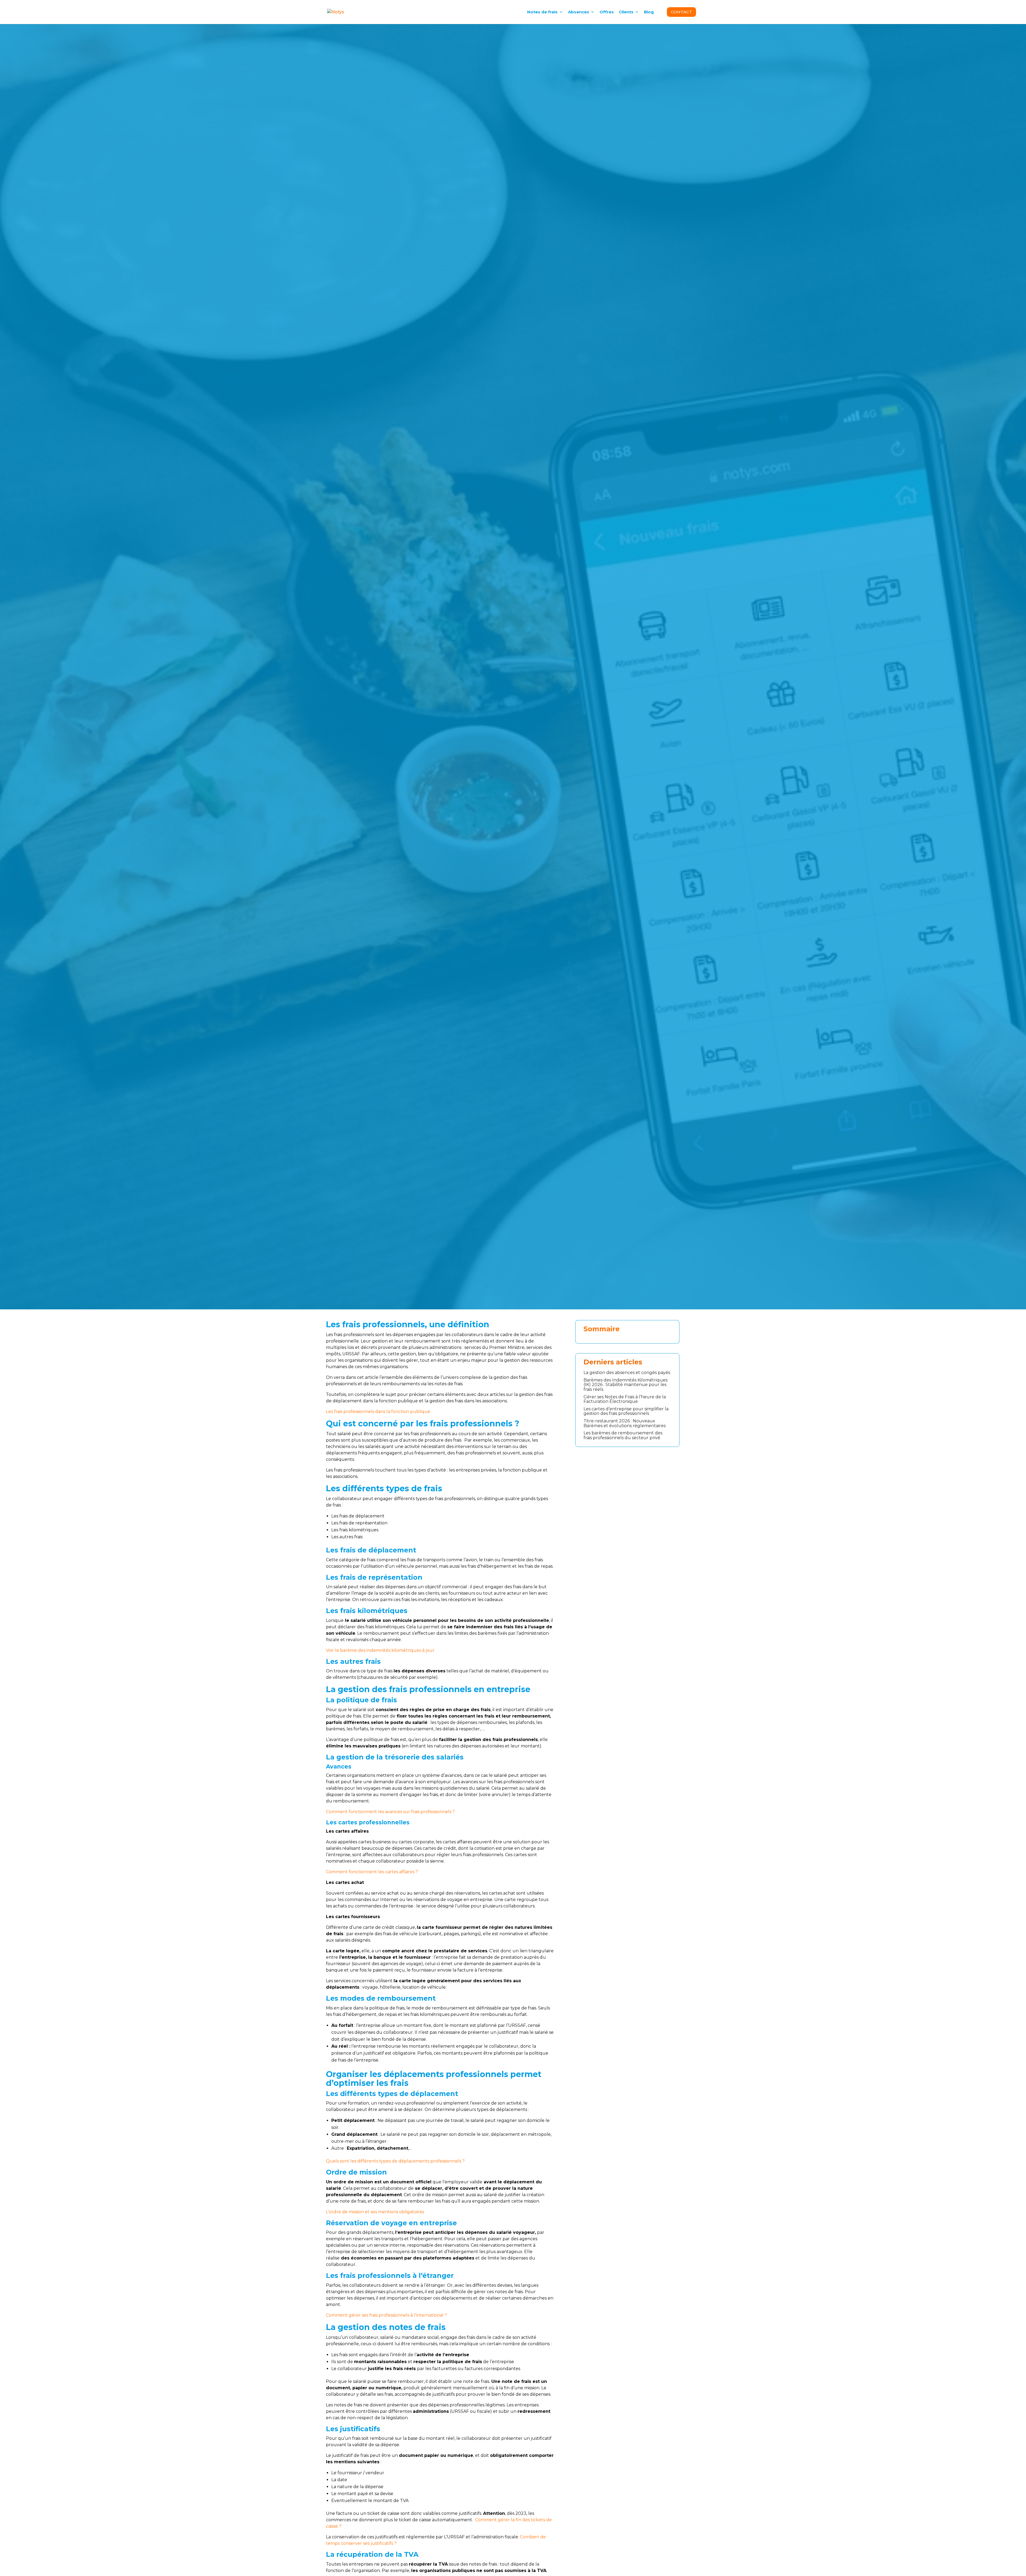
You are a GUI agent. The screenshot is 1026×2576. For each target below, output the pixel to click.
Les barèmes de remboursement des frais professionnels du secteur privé (623, 1435)
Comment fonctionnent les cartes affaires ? (372, 1872)
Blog (649, 12)
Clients (626, 12)
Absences (579, 12)
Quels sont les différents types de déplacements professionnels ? (395, 2161)
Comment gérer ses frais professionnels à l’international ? (387, 2315)
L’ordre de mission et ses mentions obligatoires (375, 2212)
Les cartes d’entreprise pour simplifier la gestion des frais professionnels (626, 1411)
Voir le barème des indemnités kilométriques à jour (381, 1650)
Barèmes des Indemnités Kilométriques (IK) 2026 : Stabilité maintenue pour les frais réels (625, 1385)
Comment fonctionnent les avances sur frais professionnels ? (390, 1812)
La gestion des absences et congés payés (627, 1373)
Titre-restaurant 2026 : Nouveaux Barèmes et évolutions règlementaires (625, 1423)
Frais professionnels (363, 647)
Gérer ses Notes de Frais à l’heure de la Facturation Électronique (625, 1399)
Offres (607, 12)
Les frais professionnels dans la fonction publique (378, 1412)
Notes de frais (542, 12)
